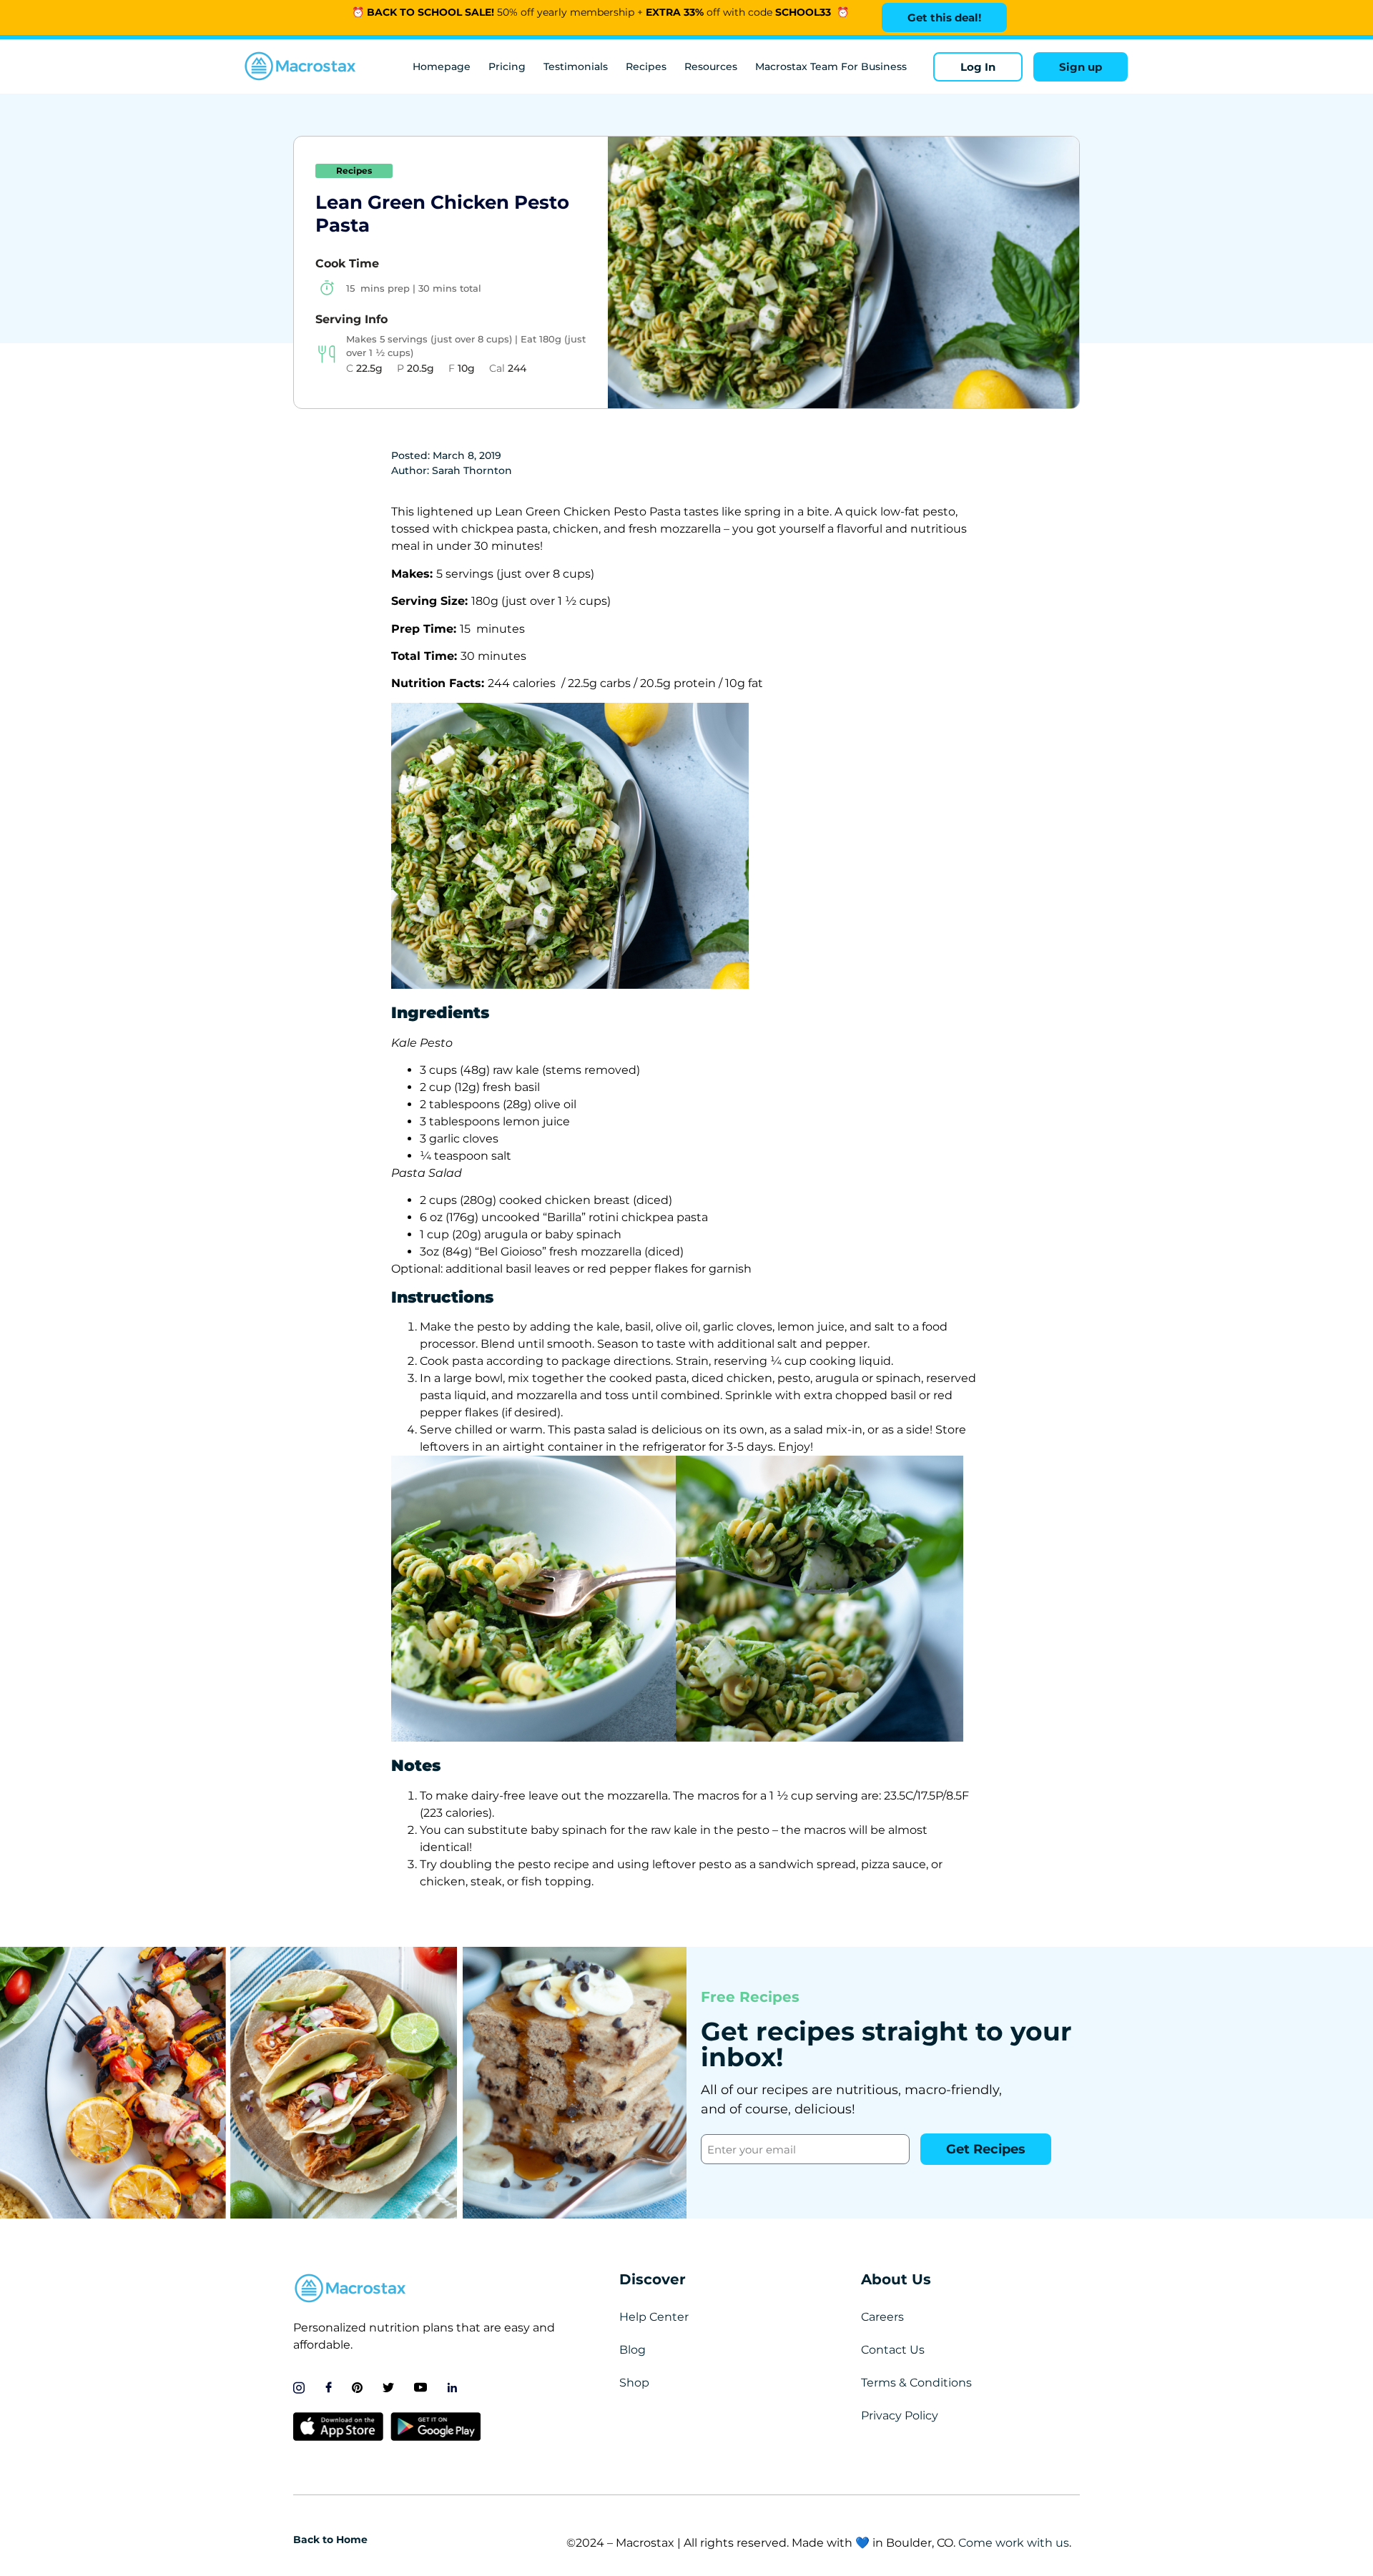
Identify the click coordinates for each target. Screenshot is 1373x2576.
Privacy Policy (900, 2415)
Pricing (507, 66)
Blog (633, 2350)
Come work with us (1014, 2543)
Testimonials (576, 66)
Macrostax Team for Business (831, 66)
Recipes (646, 66)
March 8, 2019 (467, 455)
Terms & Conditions (916, 2383)
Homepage (442, 66)
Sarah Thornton (472, 470)
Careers (882, 2317)
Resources (711, 66)
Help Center (654, 2317)
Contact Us (893, 2350)
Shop (634, 2383)
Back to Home (330, 2540)
